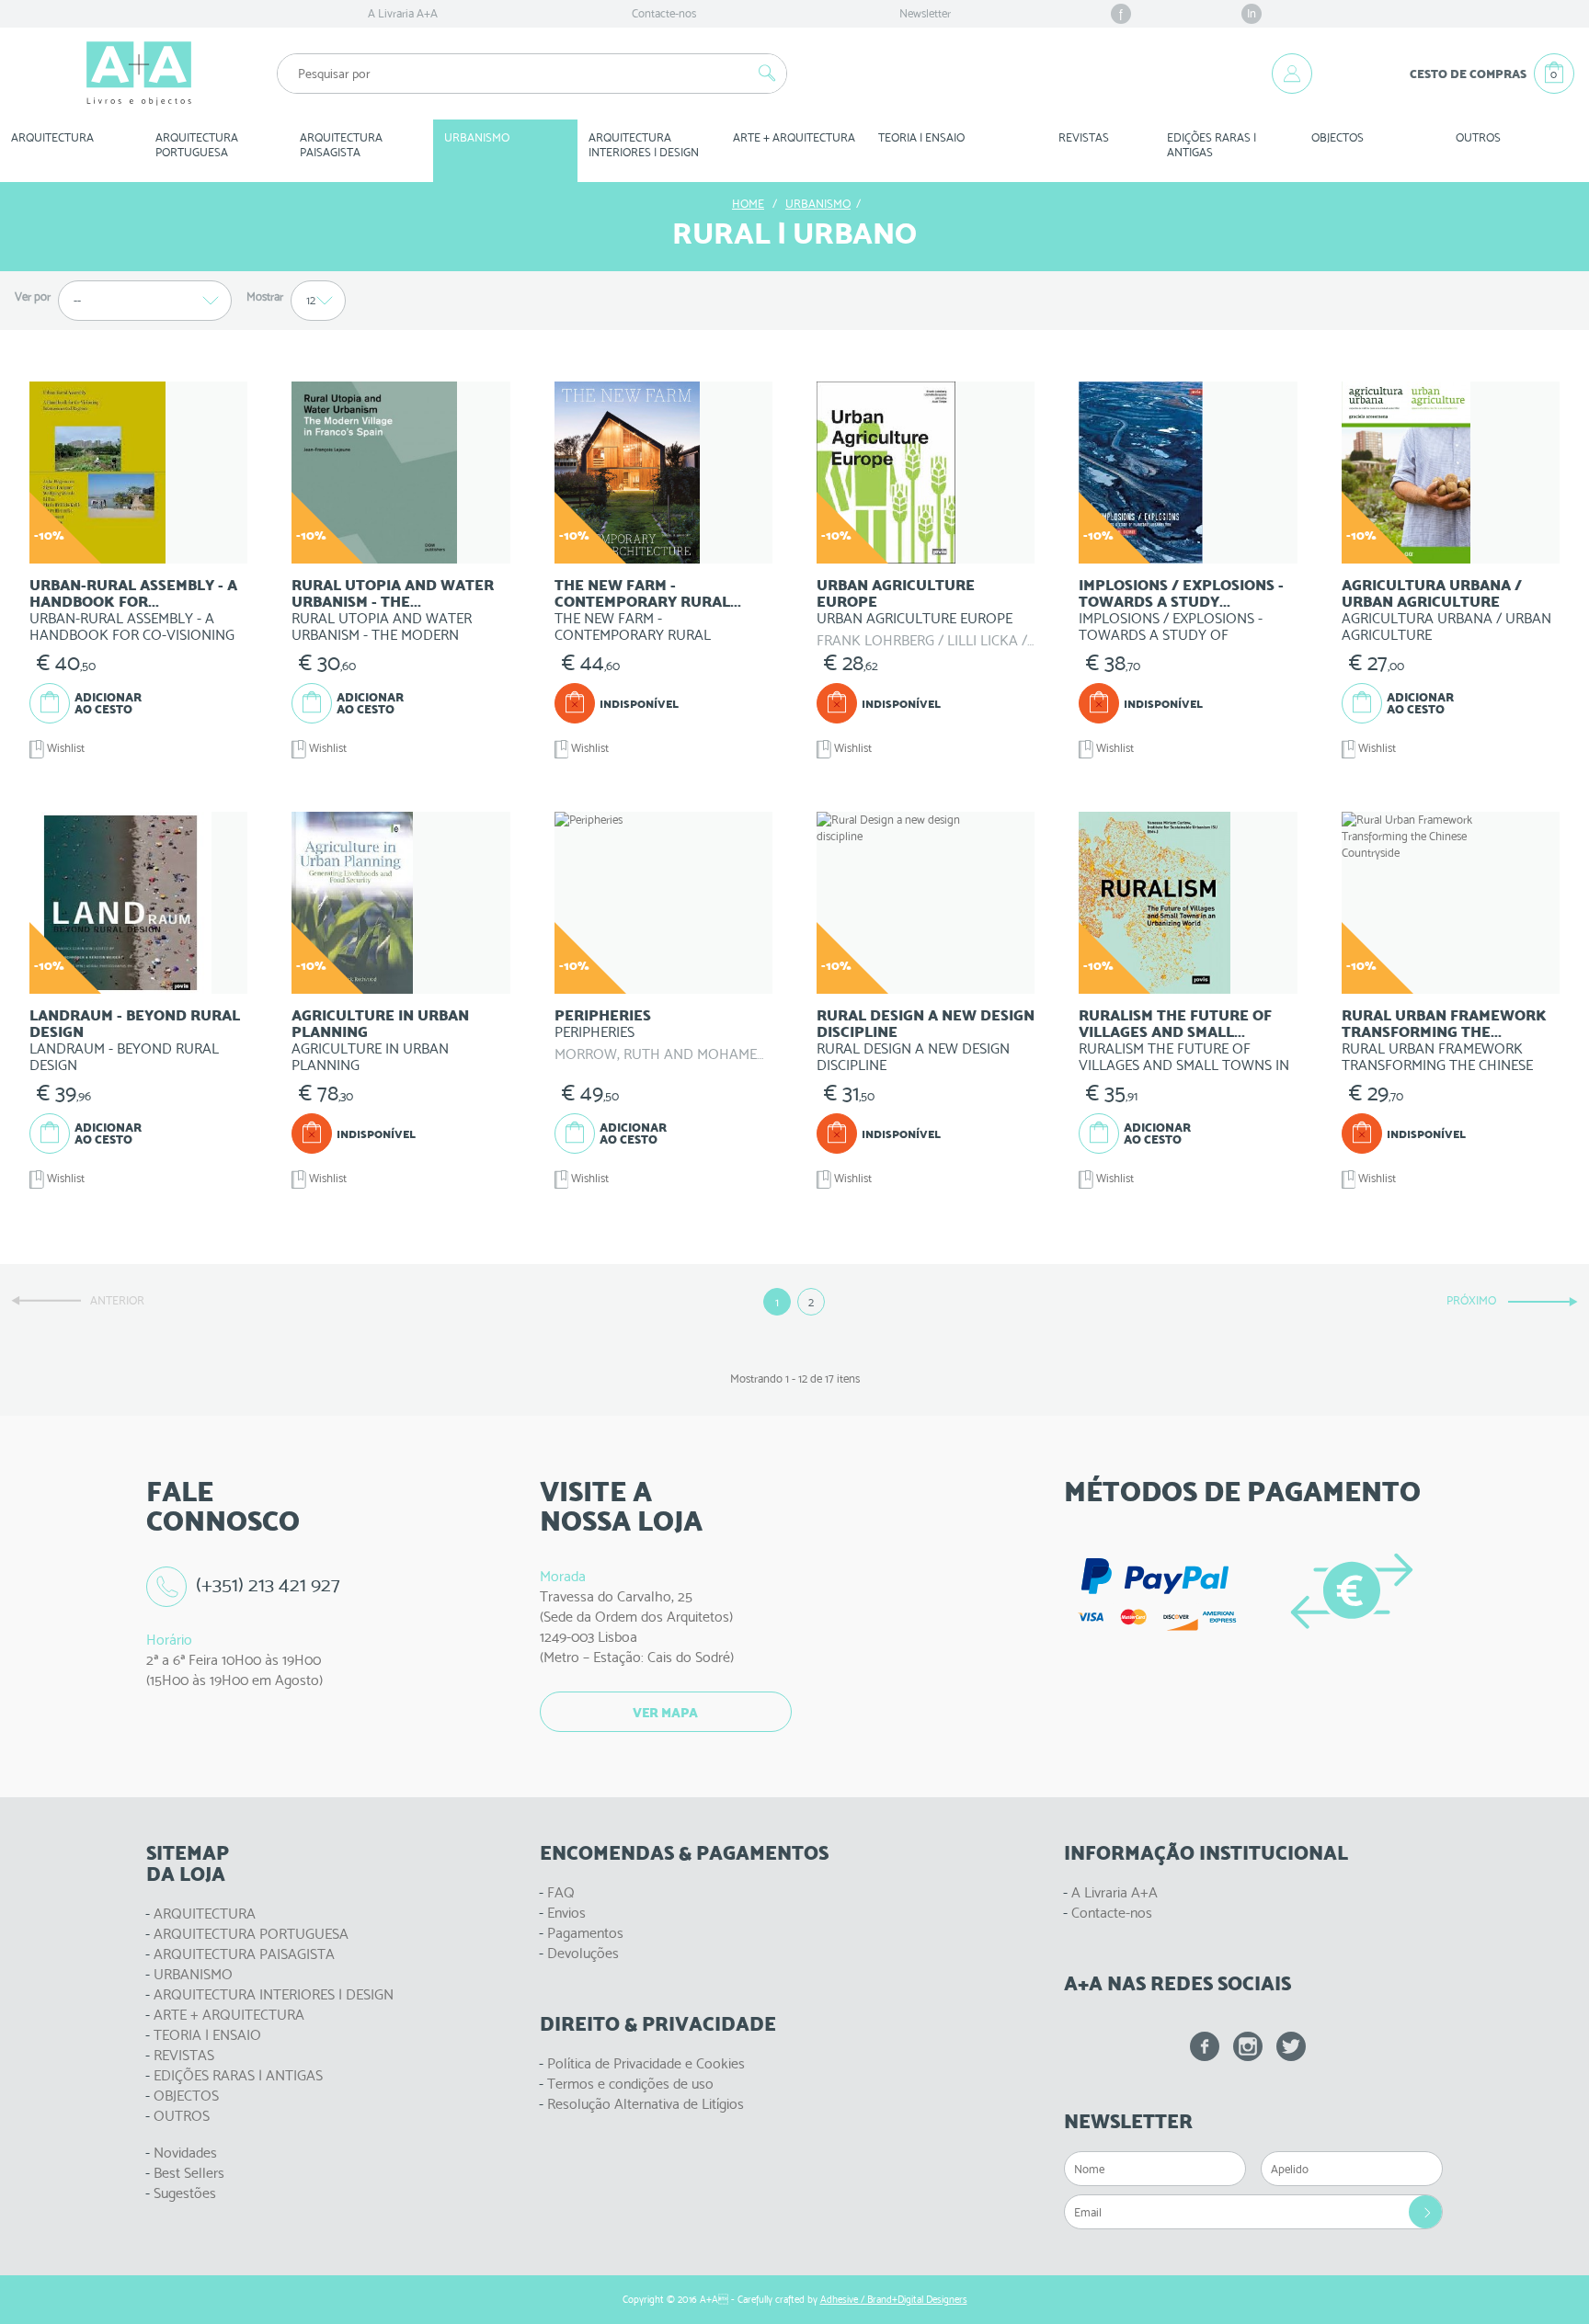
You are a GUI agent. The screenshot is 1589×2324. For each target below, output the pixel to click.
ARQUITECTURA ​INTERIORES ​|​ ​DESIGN (644, 145)
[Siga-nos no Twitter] (1291, 2046)
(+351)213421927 (269, 1584)
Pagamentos (585, 1933)
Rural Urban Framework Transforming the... (1444, 1024)
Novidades (185, 2153)
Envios (566, 1913)
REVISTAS (1084, 137)
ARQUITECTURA (52, 137)
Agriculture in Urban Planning (380, 1024)
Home (748, 204)
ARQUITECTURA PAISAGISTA (244, 1954)
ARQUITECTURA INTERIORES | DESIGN (274, 1994)
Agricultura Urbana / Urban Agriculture (1432, 593)
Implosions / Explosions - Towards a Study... (1181, 593)
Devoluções (583, 1953)
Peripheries (603, 1015)
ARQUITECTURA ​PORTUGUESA (198, 145)
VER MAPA (665, 1713)
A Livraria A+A (403, 13)
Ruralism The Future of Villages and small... (1175, 1024)
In (1252, 13)
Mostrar (265, 296)
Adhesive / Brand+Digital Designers (894, 2300)
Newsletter (925, 13)
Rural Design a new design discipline (926, 1024)
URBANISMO (193, 1974)
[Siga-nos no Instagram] (1248, 2046)
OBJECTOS (1338, 137)
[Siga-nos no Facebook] (1205, 2046)
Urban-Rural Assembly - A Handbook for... (133, 593)
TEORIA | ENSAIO (207, 2035)
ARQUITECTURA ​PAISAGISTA (343, 145)
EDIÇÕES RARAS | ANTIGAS (238, 2075)
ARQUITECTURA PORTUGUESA (251, 1934)
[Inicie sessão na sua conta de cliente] (1292, 74)
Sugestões (185, 2193)
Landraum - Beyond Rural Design (135, 1024)
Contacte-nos (664, 13)
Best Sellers (189, 2173)
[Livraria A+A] (139, 74)
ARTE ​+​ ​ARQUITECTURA (794, 137)
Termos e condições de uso (630, 2084)
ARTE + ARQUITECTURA (229, 2015)
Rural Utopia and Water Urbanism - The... (393, 593)
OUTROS (1478, 137)
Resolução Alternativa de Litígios (646, 2104)
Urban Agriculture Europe (896, 593)
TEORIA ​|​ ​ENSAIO (921, 137)
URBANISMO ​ (478, 137)
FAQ (561, 1892)
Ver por (33, 296)
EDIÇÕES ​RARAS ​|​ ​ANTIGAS (1213, 145)
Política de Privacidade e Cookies (646, 2063)
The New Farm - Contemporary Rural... (648, 593)
